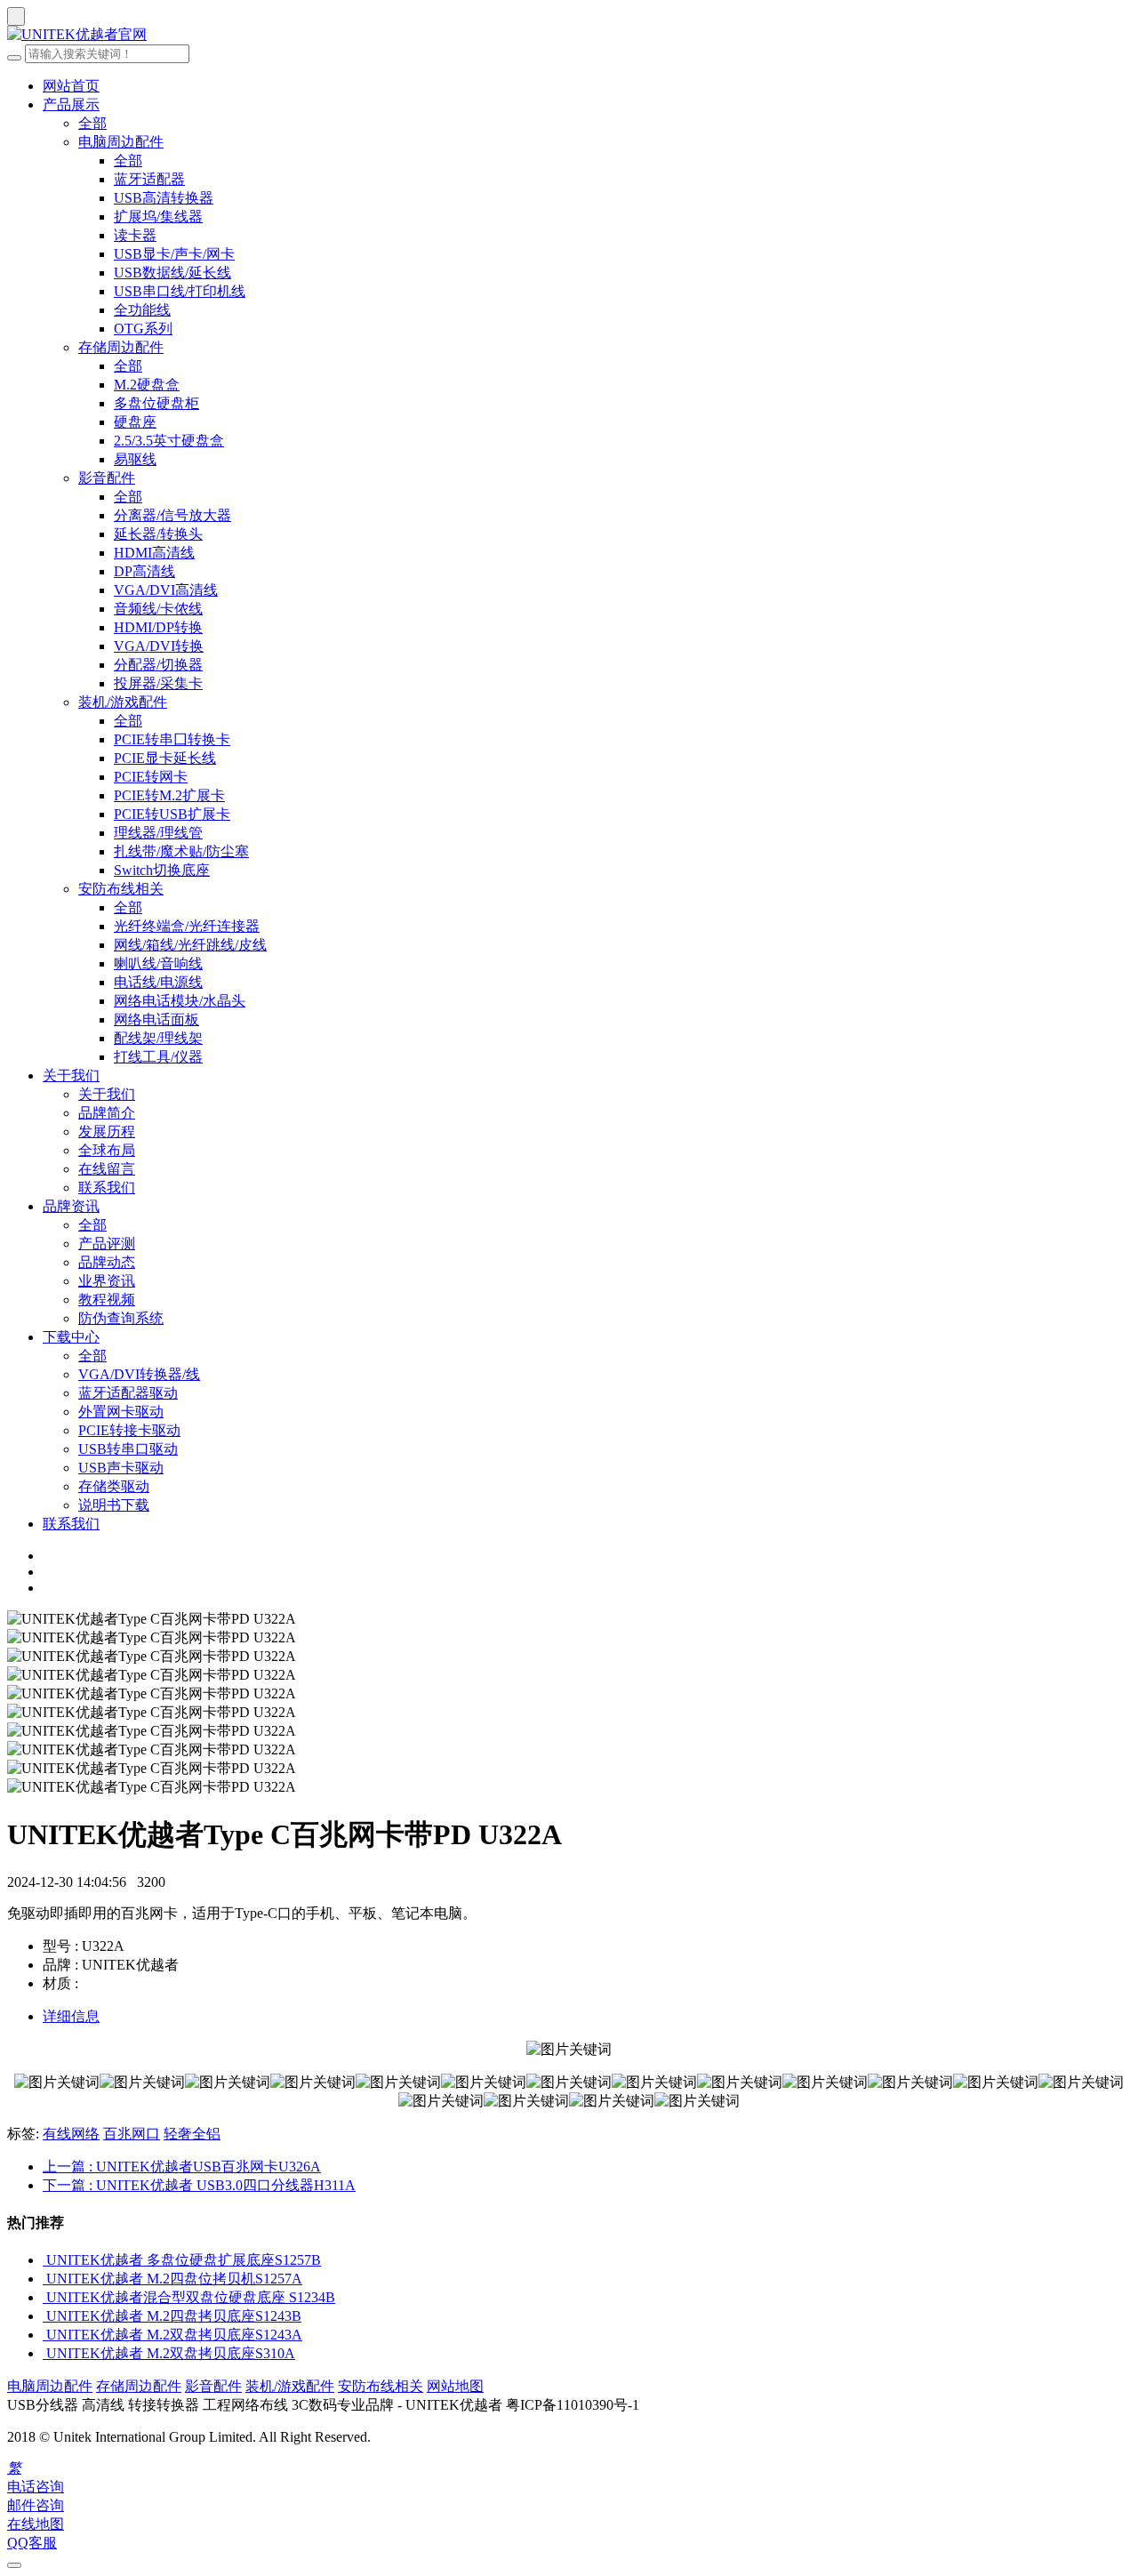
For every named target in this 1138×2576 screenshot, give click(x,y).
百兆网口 (132, 2134)
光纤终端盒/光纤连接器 (187, 926)
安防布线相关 (121, 889)
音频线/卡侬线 (158, 609)
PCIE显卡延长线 (165, 758)
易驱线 (135, 459)
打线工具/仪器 (158, 1057)
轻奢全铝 (192, 2134)
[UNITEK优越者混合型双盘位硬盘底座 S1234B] (44, 2297)
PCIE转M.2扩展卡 (169, 795)
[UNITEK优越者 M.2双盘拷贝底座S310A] (44, 2353)
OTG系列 (143, 329)
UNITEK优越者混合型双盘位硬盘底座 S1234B (191, 2297)
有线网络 (71, 2134)
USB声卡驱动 (121, 1468)
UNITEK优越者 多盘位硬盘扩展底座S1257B (184, 2260)
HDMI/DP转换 (158, 627)
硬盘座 (135, 422)
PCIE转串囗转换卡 (172, 739)
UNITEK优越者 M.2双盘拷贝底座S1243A (174, 2335)
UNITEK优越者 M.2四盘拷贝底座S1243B (174, 2316)
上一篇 (182, 2167)
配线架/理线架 (158, 1038)
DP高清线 (144, 571)
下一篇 (199, 2185)
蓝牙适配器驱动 (128, 1393)
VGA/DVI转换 (159, 646)
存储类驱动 (114, 1486)
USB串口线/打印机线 (180, 291)
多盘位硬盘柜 (156, 403)
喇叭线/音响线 (158, 963)
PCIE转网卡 (151, 777)
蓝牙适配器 (149, 179)
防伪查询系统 (121, 1318)
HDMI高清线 (154, 553)
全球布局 (107, 1150)
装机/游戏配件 (123, 702)
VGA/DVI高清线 (166, 590)
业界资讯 (107, 1281)
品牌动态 (107, 1262)
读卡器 (135, 235)
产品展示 (71, 104)
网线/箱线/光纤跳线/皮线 (190, 945)
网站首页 (71, 86)
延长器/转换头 (158, 534)
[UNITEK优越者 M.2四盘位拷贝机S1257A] (44, 2279)
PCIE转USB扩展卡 (172, 814)
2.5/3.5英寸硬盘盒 (169, 441)
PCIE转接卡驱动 (129, 1430)
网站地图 (455, 2386)
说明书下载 (114, 1505)
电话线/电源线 (158, 982)
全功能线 (142, 310)
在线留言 (107, 1169)
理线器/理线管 (158, 833)
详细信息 (71, 2016)
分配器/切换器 (158, 665)
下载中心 (71, 1337)
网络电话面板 (156, 1019)
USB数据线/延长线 (172, 273)
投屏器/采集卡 (158, 683)
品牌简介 (107, 1113)
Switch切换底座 (162, 870)
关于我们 (71, 1075)
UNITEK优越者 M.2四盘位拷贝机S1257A (174, 2279)
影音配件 (107, 478)
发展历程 (107, 1132)
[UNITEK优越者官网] (569, 35)
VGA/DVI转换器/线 (139, 1374)
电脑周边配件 (121, 142)
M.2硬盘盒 (147, 385)
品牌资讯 (71, 1206)
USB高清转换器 (164, 198)
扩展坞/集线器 (158, 217)
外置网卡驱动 (121, 1412)
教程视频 (107, 1300)
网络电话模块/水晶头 (180, 1001)
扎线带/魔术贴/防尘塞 (181, 851)
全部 (92, 123)
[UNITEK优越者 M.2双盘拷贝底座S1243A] (44, 2335)
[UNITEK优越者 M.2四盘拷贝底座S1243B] (44, 2316)
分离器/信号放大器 (172, 515)
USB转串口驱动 (128, 1449)
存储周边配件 (121, 347)
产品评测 (107, 1244)
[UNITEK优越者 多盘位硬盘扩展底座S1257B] (44, 2260)
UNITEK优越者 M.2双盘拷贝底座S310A (171, 2353)
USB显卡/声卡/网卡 (174, 254)
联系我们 (107, 1188)
